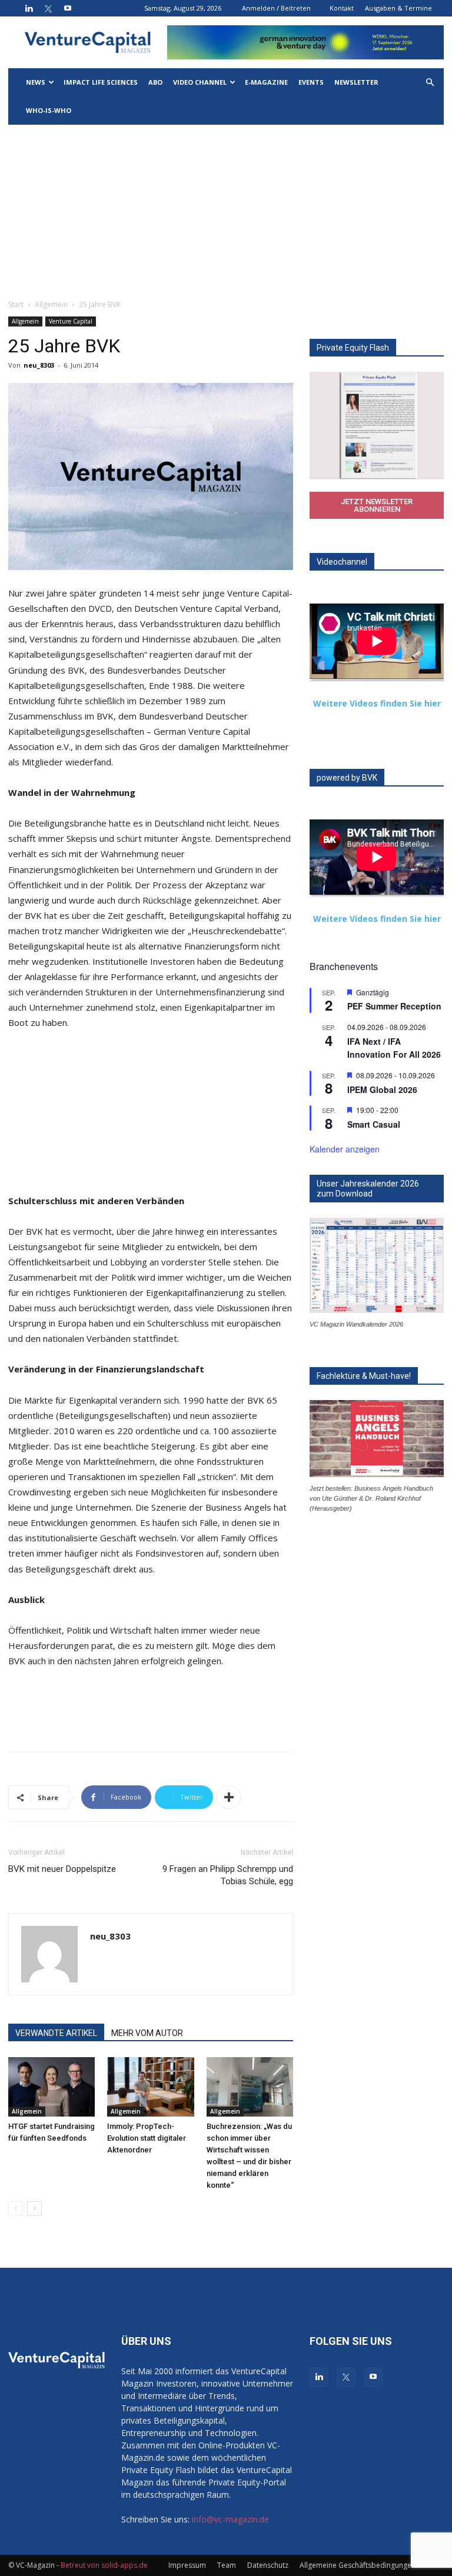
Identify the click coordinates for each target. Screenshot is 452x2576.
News (36, 82)
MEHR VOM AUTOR (147, 2033)
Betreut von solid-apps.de (104, 2565)
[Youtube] (68, 8)
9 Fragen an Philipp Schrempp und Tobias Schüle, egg (228, 1875)
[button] (430, 83)
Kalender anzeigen (345, 1149)
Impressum (187, 2565)
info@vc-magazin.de (230, 2519)
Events (311, 82)
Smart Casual (374, 1124)
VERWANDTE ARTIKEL (56, 2033)
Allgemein (51, 304)
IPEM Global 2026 (382, 1089)
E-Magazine (266, 82)
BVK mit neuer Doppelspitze (62, 1869)
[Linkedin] (29, 8)
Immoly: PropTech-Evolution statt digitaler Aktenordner (147, 2138)
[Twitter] (48, 8)
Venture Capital (71, 321)
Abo (155, 82)
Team (227, 2565)
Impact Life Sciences (101, 82)
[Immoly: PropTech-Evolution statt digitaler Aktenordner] (150, 2087)
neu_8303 (39, 365)
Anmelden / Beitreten (276, 8)
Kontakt (342, 8)
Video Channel (200, 82)
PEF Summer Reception (394, 1006)
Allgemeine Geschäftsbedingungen (358, 2565)
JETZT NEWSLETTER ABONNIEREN (377, 505)
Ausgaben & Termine (398, 8)
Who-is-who (49, 110)
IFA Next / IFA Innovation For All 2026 (394, 1048)
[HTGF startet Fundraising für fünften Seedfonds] (51, 2087)
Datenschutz (268, 2565)
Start (16, 304)
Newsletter (356, 82)
